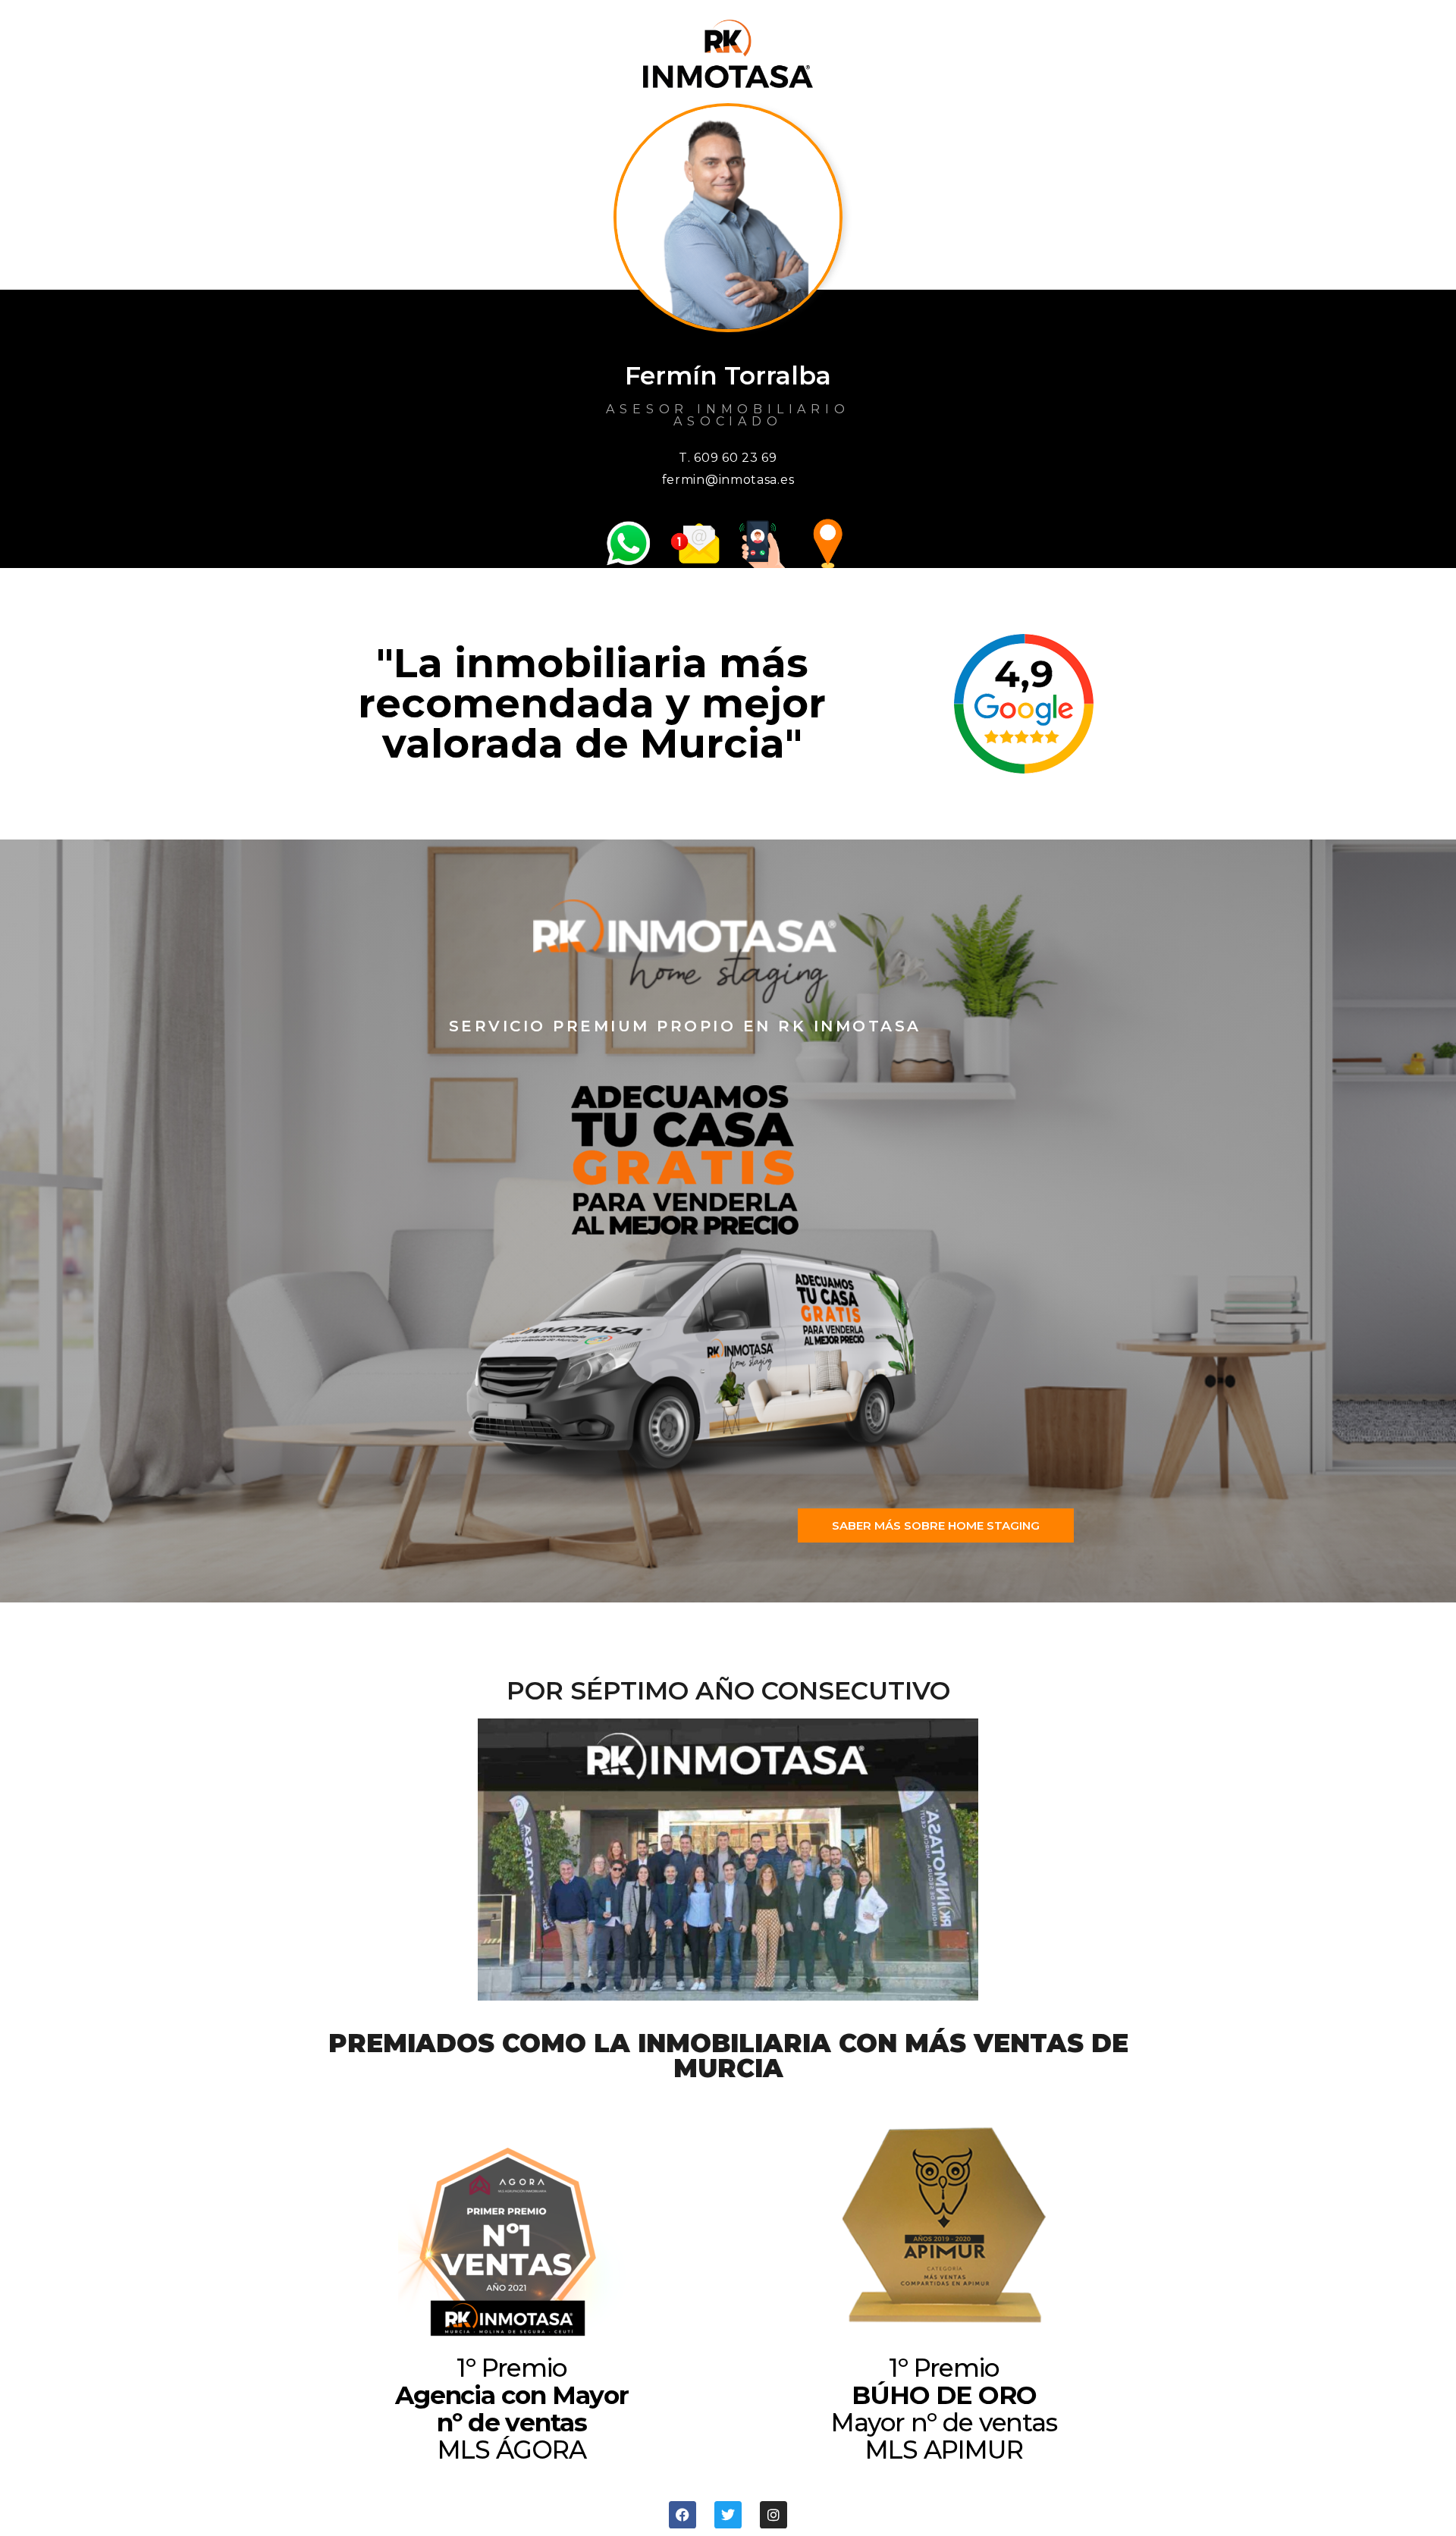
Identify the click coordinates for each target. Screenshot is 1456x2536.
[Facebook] (682, 2515)
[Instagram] (773, 2515)
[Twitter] (728, 2515)
